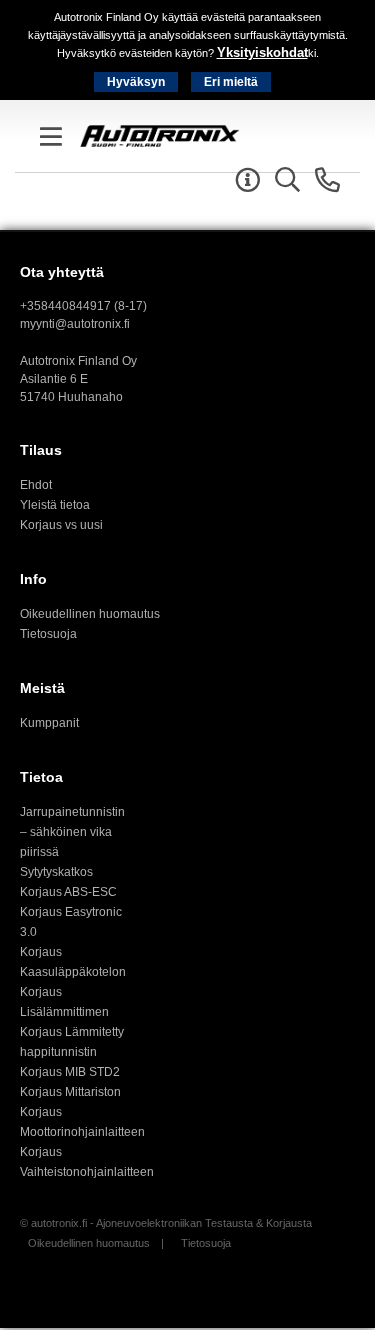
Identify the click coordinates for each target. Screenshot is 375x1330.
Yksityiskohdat (262, 52)
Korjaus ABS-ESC (68, 892)
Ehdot (36, 485)
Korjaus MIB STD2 (70, 1072)
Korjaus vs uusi (61, 525)
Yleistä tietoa (55, 505)
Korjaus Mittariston (70, 1092)
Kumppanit (49, 723)
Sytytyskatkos (56, 872)
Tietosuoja (48, 634)
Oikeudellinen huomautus (90, 614)
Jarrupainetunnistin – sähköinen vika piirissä (72, 832)
